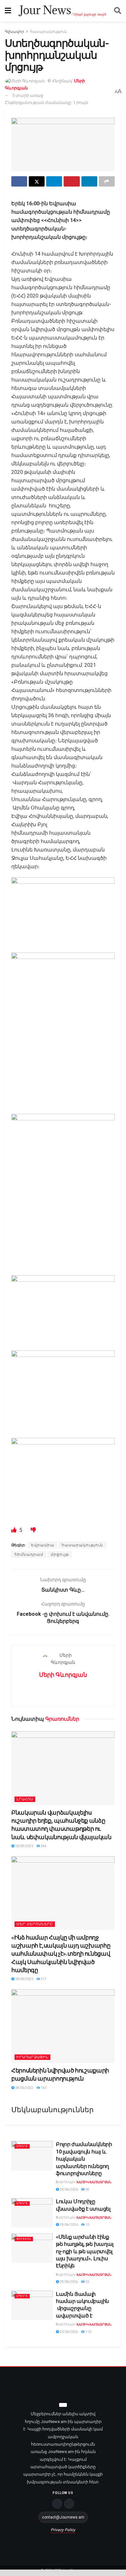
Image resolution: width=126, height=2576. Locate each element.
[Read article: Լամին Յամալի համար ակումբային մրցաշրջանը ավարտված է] (32, 2306)
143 (43, 2088)
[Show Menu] (8, 11)
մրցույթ (60, 1554)
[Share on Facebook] (19, 181)
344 (43, 1846)
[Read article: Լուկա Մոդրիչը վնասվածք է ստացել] (32, 2213)
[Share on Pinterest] (72, 181)
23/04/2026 (68, 2332)
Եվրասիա (43, 1545)
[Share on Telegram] (54, 181)
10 (87, 2225)
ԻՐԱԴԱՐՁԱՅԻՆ (32, 2057)
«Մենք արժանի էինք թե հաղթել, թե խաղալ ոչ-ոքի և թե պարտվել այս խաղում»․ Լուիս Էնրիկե (85, 2251)
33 (87, 2282)
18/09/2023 (24, 1979)
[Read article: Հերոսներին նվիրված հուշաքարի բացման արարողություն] (63, 2026)
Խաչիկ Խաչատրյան (94, 2182)
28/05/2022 (24, 2088)
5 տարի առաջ (28, 95)
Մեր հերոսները (35, 1924)
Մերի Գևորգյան (63, 1675)
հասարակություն (48, 32)
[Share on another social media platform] (107, 181)
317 (43, 1979)
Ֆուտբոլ (24, 2239)
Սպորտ (22, 2146)
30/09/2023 (24, 1846)
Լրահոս (25, 1799)
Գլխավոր (15, 32)
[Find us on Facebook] (57, 2504)
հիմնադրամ (29, 1554)
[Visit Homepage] (63, 11)
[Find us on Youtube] (69, 2504)
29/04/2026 (68, 2189)
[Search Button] (118, 11)
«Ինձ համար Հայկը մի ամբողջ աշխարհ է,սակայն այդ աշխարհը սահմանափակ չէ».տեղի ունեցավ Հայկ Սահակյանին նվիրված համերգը (61, 1954)
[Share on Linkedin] (89, 181)
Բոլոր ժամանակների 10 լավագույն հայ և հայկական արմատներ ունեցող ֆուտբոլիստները (84, 2159)
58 (87, 2189)
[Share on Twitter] (37, 181)
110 (88, 2332)
